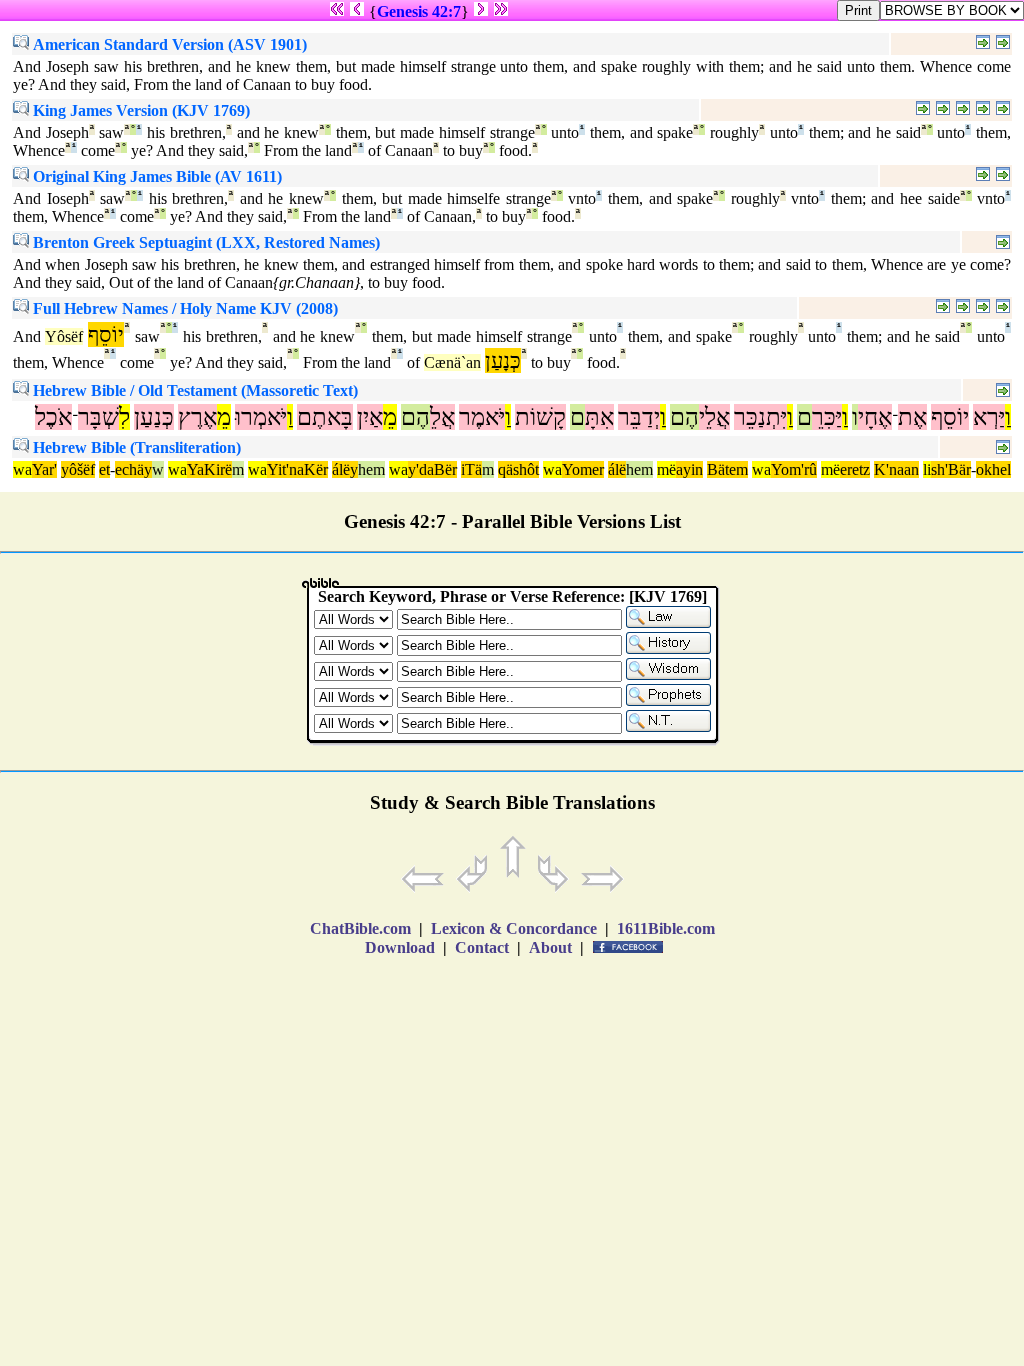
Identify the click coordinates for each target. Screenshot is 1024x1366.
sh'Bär (951, 469)
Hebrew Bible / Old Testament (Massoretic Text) (193, 390)
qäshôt (518, 469)
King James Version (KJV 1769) (139, 110)
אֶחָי (875, 417)
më (666, 469)
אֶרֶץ (197, 417)
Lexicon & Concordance (514, 928)
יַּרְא (989, 417)
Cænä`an (452, 362)
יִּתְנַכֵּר (760, 417)
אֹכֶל (53, 417)
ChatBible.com (360, 928)
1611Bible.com (666, 928)
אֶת (912, 417)
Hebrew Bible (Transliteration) (135, 447)
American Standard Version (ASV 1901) (168, 44)
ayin (689, 469)
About (550, 947)
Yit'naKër (297, 469)
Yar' (44, 469)
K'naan (896, 469)
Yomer (583, 469)
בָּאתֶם (325, 417)
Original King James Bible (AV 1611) (155, 176)
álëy (345, 469)
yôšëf (78, 469)
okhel (993, 469)
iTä (471, 469)
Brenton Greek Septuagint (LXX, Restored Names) (204, 242)
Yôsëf (64, 336)
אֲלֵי (714, 417)
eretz (855, 469)
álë (617, 469)
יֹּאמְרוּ (261, 417)
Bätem (727, 469)
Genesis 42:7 (419, 11)
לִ (124, 417)
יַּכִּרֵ (827, 417)
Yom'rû (794, 469)
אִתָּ (599, 417)
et (104, 469)
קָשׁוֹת (540, 417)
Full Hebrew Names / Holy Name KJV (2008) (183, 308)
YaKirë (209, 469)
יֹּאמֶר (482, 417)
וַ (1008, 417)
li (927, 469)
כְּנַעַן (154, 417)
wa (22, 469)
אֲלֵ (442, 417)
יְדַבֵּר (639, 417)
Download (400, 947)
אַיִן (370, 417)
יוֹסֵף (950, 417)
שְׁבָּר (98, 417)
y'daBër (432, 469)
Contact (482, 947)
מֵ (390, 417)
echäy (133, 469)
